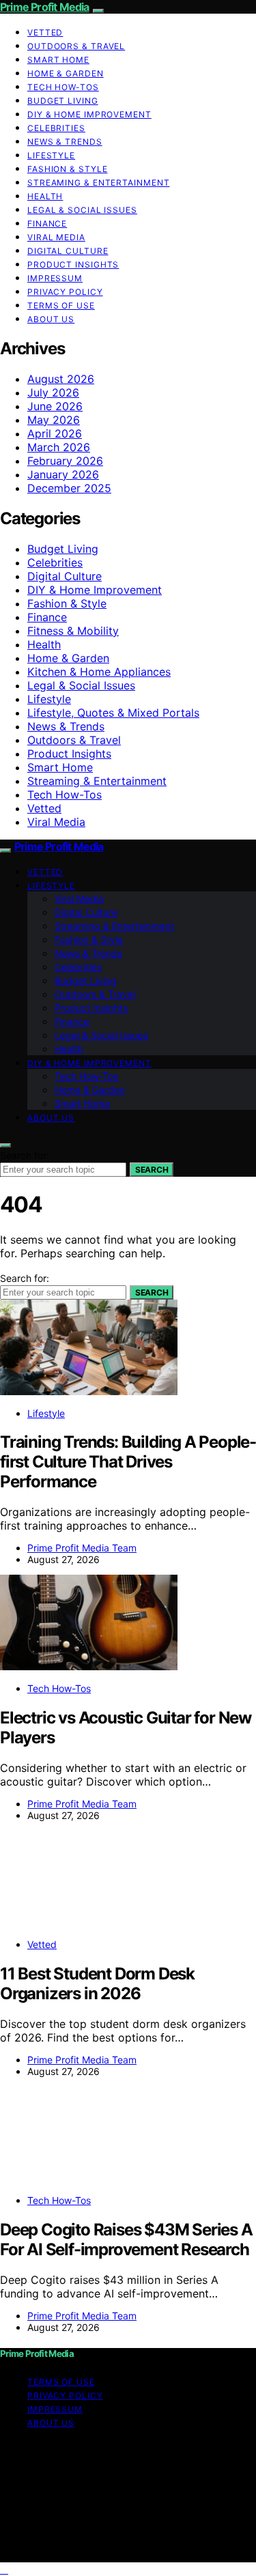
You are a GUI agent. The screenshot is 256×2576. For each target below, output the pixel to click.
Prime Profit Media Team (82, 1548)
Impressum (55, 278)
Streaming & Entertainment (99, 183)
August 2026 (61, 379)
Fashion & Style (68, 169)
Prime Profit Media (45, 7)
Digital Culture (68, 251)
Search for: (25, 1155)
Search (152, 1170)
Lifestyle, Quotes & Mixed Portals (113, 713)
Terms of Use (61, 305)
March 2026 (59, 447)
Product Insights (73, 264)
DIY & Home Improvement (89, 114)
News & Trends (65, 142)
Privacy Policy (65, 292)
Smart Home (58, 60)
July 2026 (53, 392)
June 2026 (55, 406)
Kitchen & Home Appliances (99, 672)
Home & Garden (66, 73)
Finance (47, 224)
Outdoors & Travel (76, 46)
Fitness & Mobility (73, 631)
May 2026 (54, 420)
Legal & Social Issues (82, 210)
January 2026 (63, 474)
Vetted (45, 32)
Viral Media (56, 237)
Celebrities (56, 128)
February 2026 (65, 461)
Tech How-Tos (63, 87)
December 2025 (69, 488)
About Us (51, 319)
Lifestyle (51, 155)
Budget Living (63, 101)
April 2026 (55, 433)
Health (45, 196)
